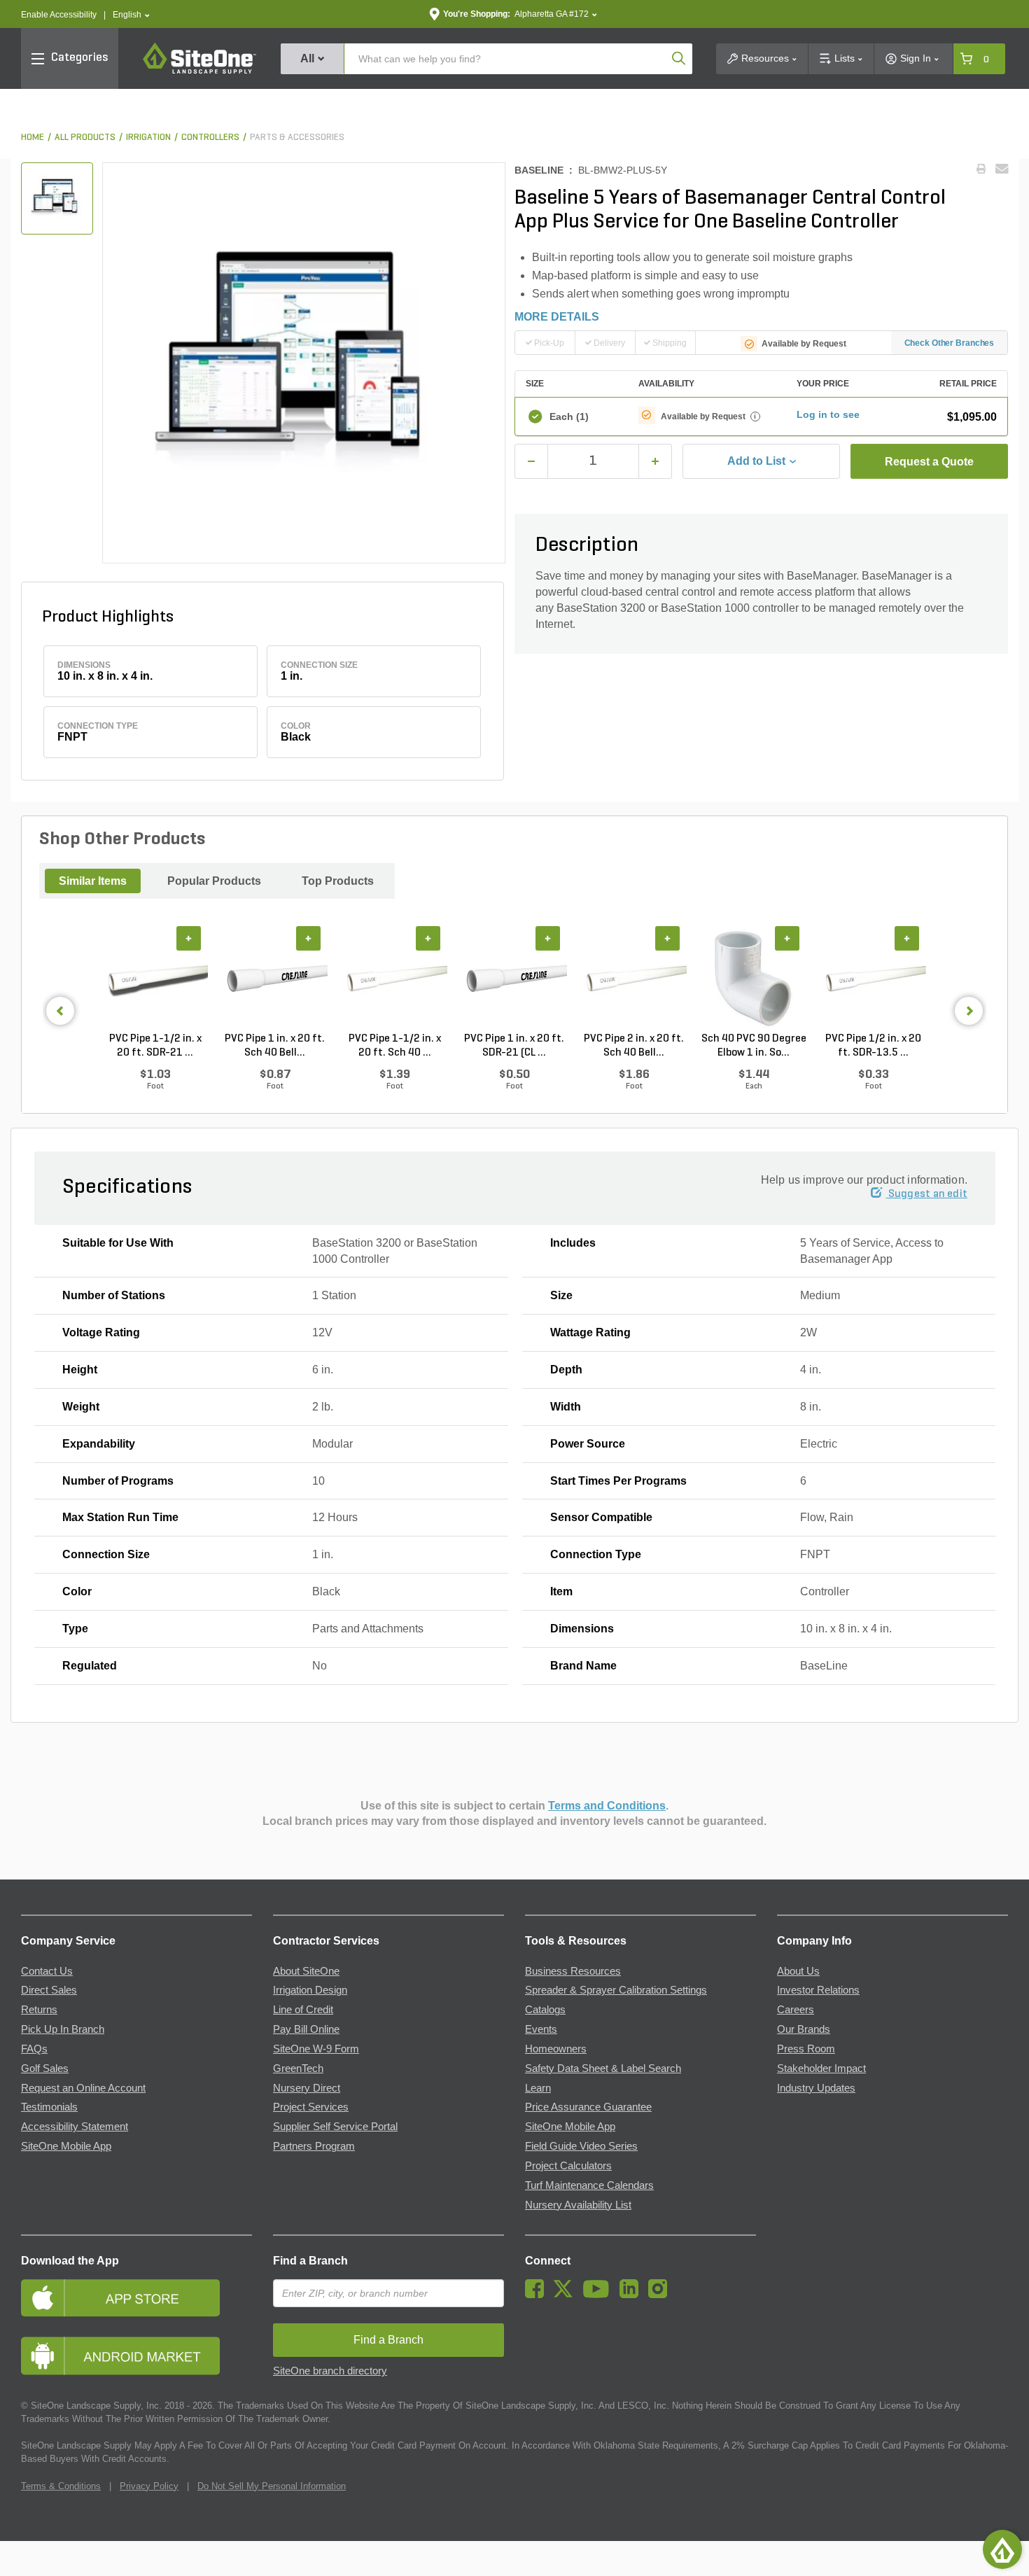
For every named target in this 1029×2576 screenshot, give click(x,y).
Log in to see (828, 414)
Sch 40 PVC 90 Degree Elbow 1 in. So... (754, 1046)
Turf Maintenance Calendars (589, 2185)
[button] (131, 15)
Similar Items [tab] (93, 881)
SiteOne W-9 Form (316, 2049)
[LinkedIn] (632, 2295)
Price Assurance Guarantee (588, 2107)
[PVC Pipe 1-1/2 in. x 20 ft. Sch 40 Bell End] (394, 979)
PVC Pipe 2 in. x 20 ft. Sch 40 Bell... (634, 1046)
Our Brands (804, 2029)
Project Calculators (568, 2166)
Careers (796, 2010)
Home (33, 138)
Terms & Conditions (61, 2486)
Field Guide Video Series (581, 2146)
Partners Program (314, 2146)
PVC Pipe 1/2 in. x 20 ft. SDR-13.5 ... (873, 1046)
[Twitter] (567, 2295)
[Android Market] (136, 2356)
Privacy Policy (149, 2486)
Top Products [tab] (338, 881)
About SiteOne (306, 1971)
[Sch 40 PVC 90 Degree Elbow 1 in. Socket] (754, 979)
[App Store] (136, 2298)
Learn (538, 2088)
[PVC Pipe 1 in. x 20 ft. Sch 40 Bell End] (275, 979)
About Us (798, 1971)
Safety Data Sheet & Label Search (603, 2068)
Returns (39, 2010)
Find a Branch (310, 2261)
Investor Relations (818, 1990)
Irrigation (148, 138)
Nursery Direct (307, 2088)
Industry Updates (816, 2088)
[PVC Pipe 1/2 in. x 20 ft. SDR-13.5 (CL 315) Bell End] (873, 979)
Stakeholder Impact (821, 2068)
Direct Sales (49, 1990)
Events (541, 2029)
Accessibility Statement (75, 2127)
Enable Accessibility (59, 15)
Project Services (311, 2107)
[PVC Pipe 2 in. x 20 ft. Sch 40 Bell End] (634, 979)
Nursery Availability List (578, 2205)
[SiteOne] (199, 71)
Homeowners (556, 2049)
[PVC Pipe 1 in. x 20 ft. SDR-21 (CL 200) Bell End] (514, 979)
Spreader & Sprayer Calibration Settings (616, 1990)
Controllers (210, 138)
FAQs (34, 2049)
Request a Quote (929, 462)
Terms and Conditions (607, 1806)
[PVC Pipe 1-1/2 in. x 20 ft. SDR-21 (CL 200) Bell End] (155, 979)
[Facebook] (538, 2295)
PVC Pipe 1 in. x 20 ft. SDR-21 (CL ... (514, 1046)
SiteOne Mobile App (66, 2146)
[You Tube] (600, 2295)
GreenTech (298, 2068)
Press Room (806, 2049)
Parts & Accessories (297, 138)
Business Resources (573, 1971)
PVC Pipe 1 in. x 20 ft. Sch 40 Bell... (275, 1046)
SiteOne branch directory (330, 2371)
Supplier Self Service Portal (335, 2127)
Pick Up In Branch (63, 2029)
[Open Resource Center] (1002, 2549)
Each (569, 416)
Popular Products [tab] (214, 881)
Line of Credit (303, 2010)
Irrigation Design (310, 1990)
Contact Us (47, 1971)
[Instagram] (661, 2295)
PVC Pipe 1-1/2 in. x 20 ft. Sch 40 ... (395, 1046)
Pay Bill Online (306, 2029)
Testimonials (49, 2107)
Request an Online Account (83, 2088)
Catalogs (545, 2010)
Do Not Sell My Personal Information (272, 2486)
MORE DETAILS (557, 317)
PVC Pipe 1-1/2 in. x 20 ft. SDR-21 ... (155, 1046)
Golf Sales (45, 2068)
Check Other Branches (950, 343)
